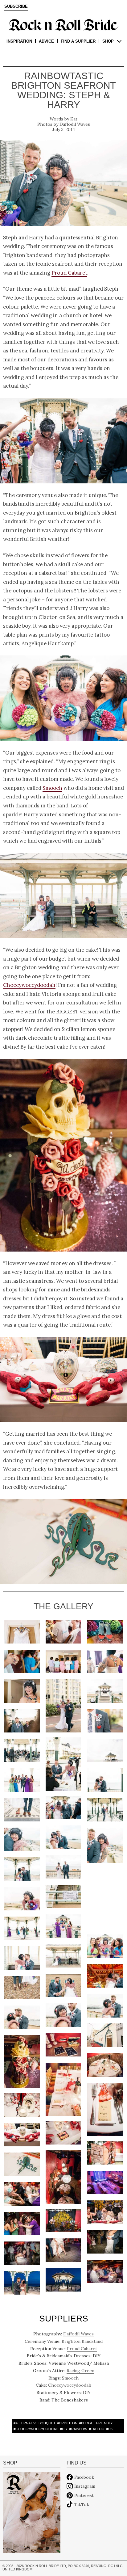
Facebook (84, 2477)
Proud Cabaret (69, 273)
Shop (108, 41)
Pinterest (84, 2495)
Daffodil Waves (75, 124)
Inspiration (19, 41)
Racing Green (80, 2371)
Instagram (85, 2486)
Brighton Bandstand (82, 2341)
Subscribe (16, 6)
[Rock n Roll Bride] (63, 24)
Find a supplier (78, 41)
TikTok (82, 2504)
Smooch (52, 788)
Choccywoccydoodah (29, 985)
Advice (46, 41)
